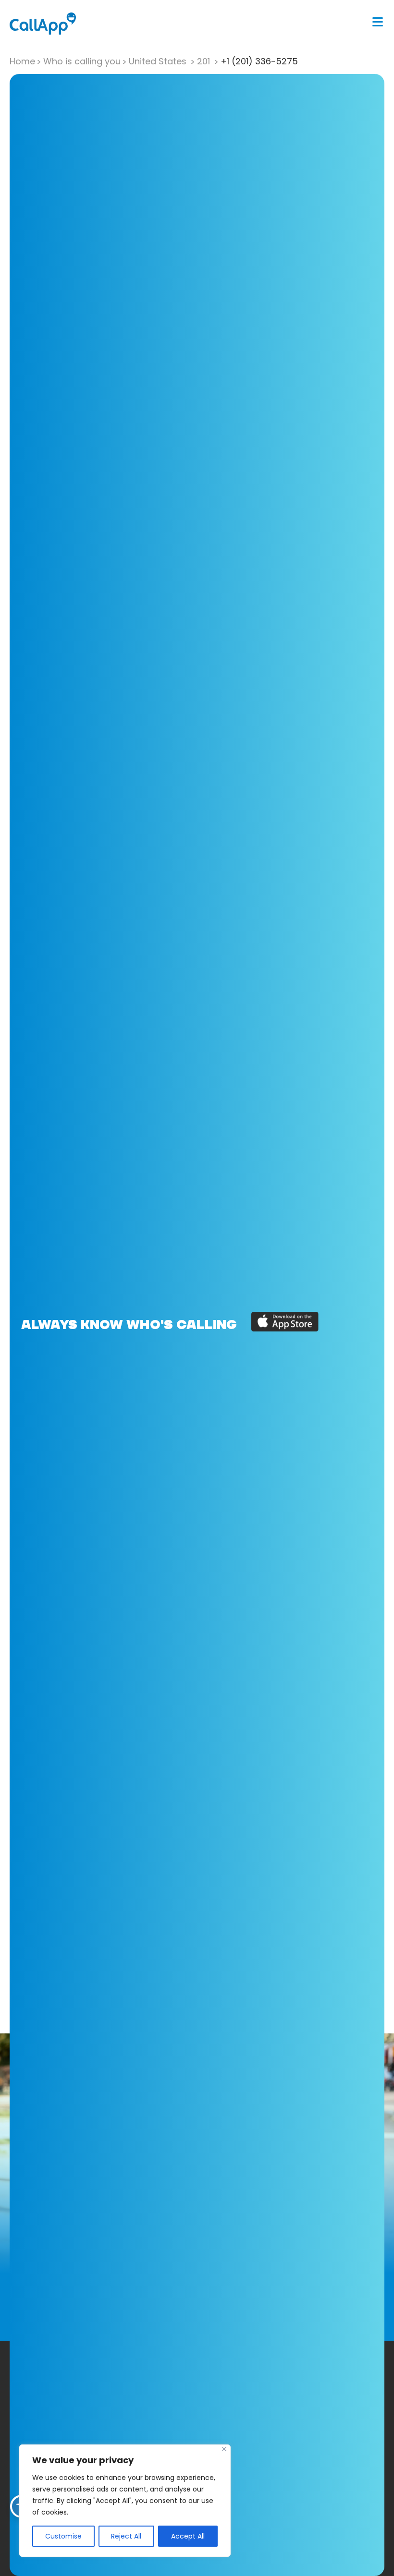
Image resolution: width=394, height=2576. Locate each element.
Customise (63, 2536)
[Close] (224, 2449)
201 (205, 61)
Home (22, 61)
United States (159, 61)
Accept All (188, 2536)
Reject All (126, 2536)
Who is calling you (82, 61)
